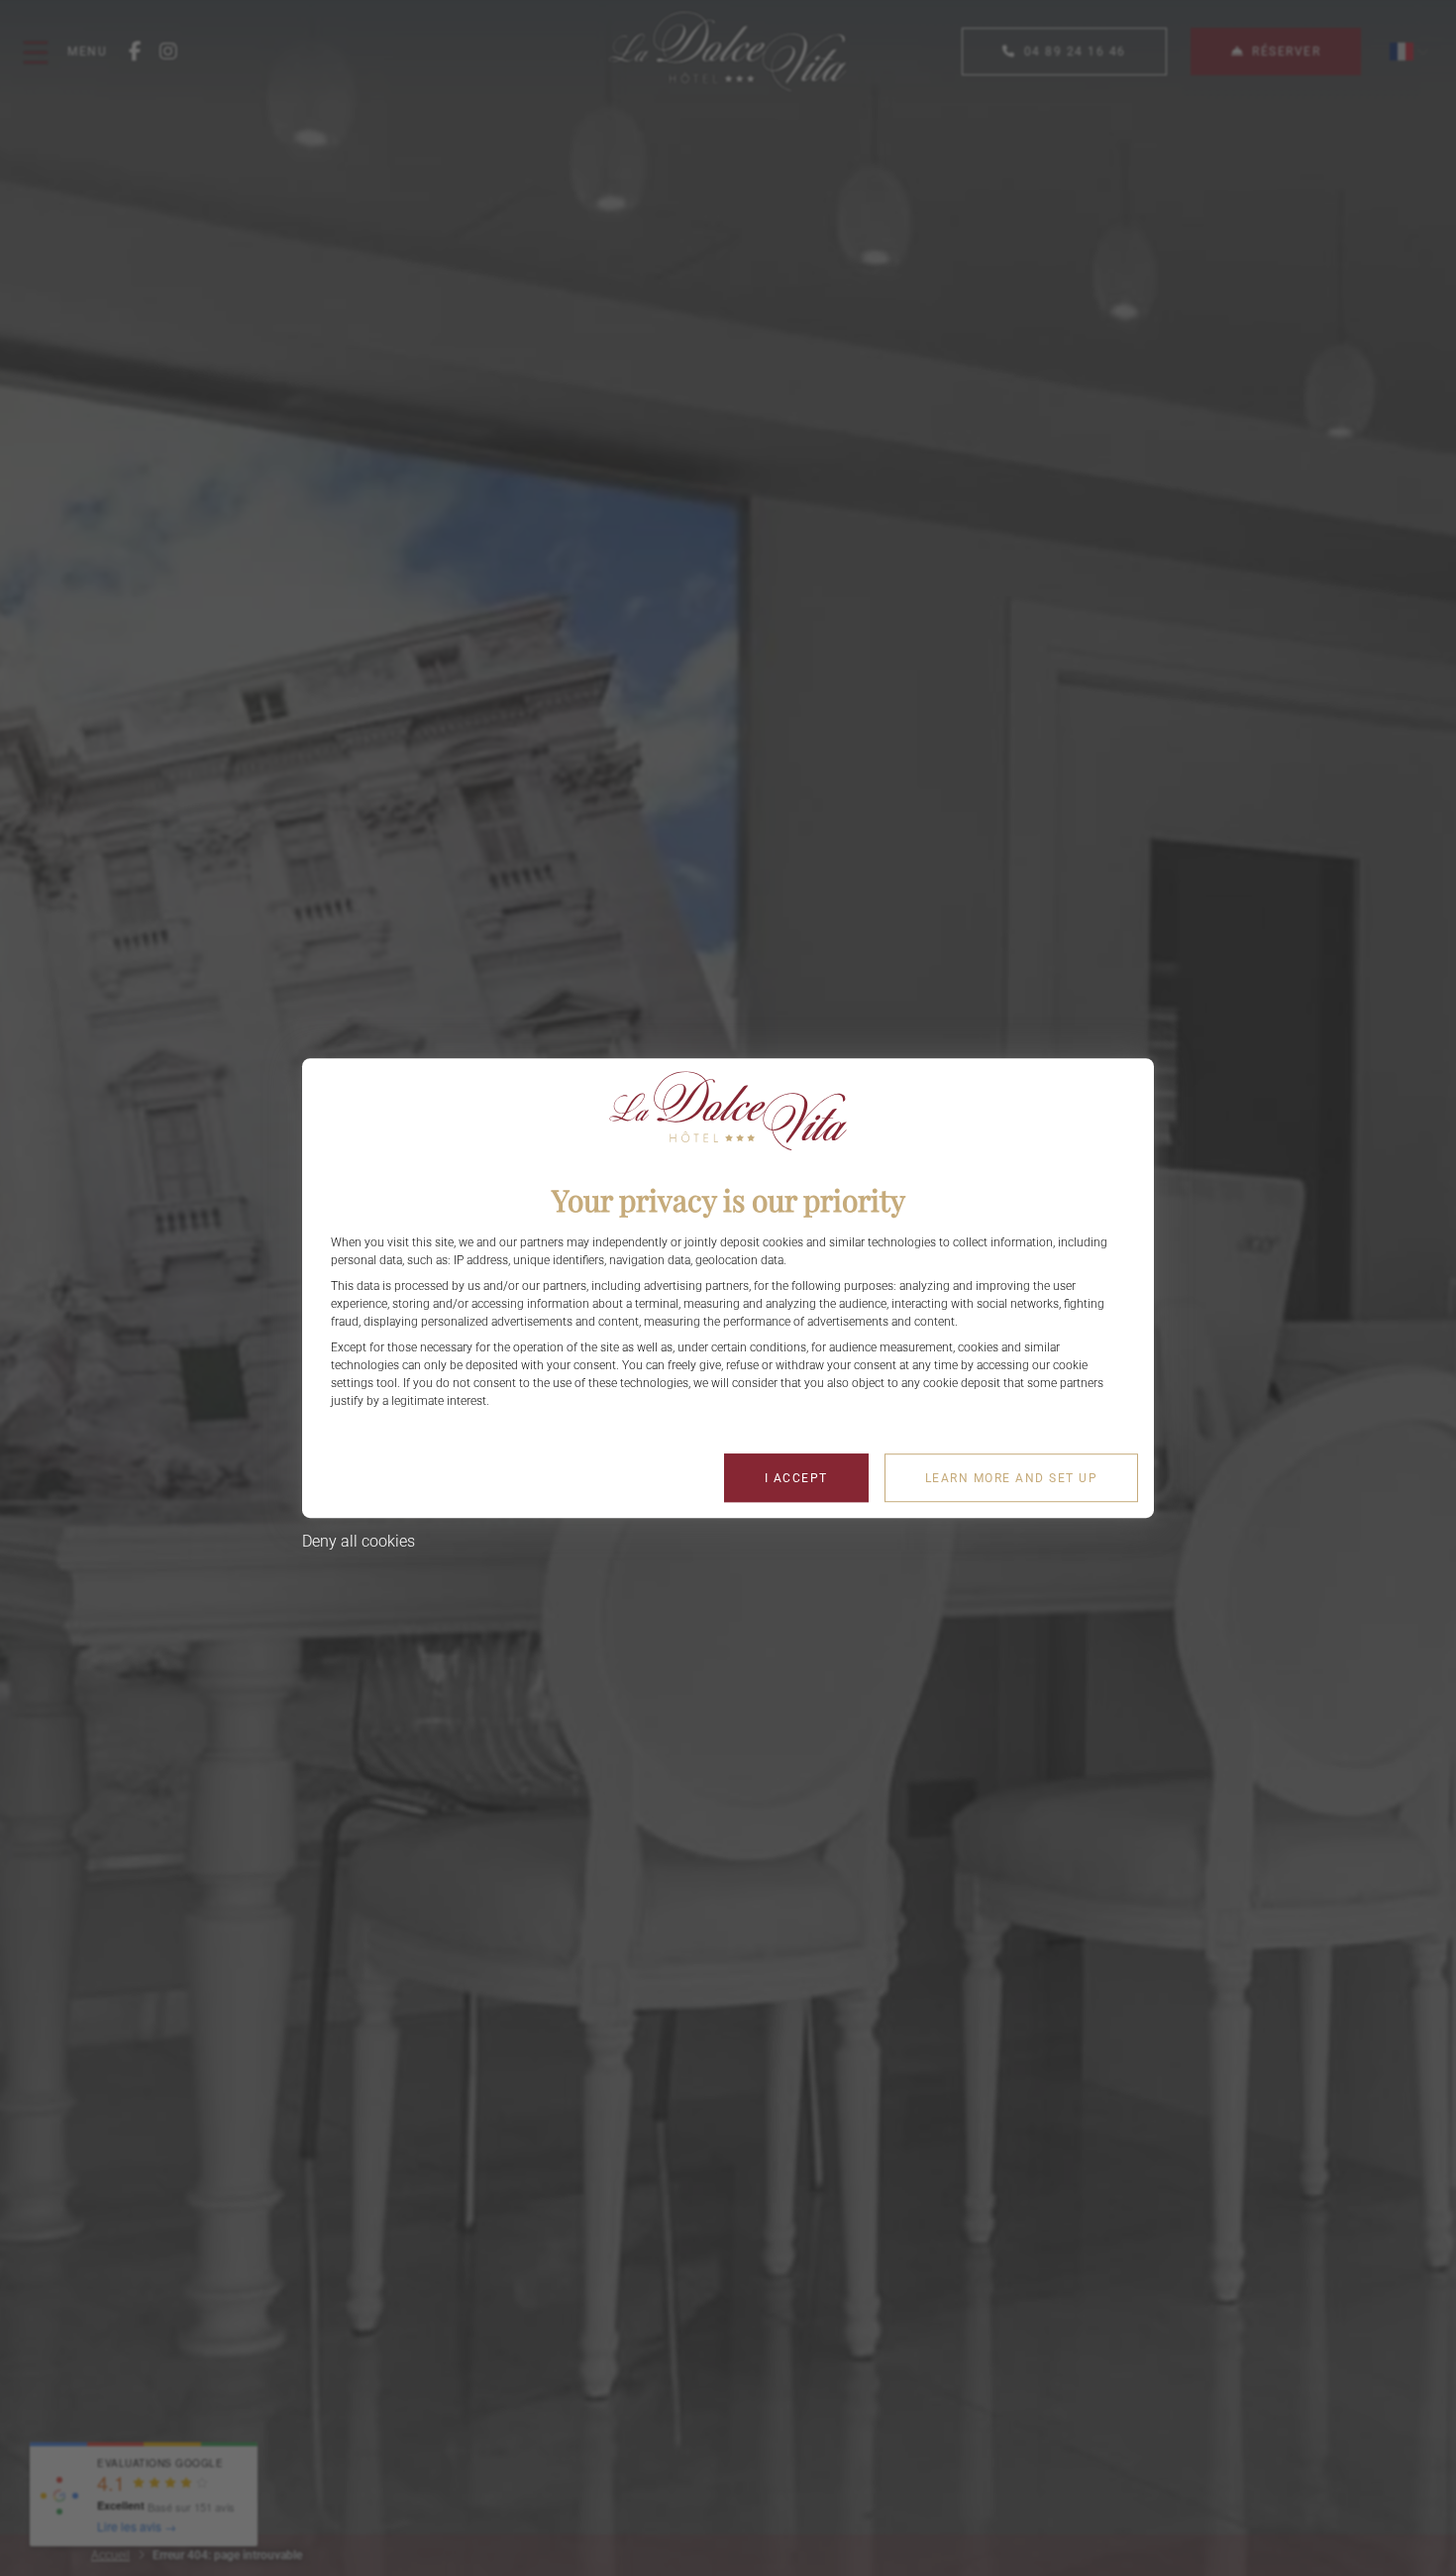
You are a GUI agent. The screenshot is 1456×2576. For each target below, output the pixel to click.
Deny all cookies (359, 1541)
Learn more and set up (1012, 1478)
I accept (796, 1478)
